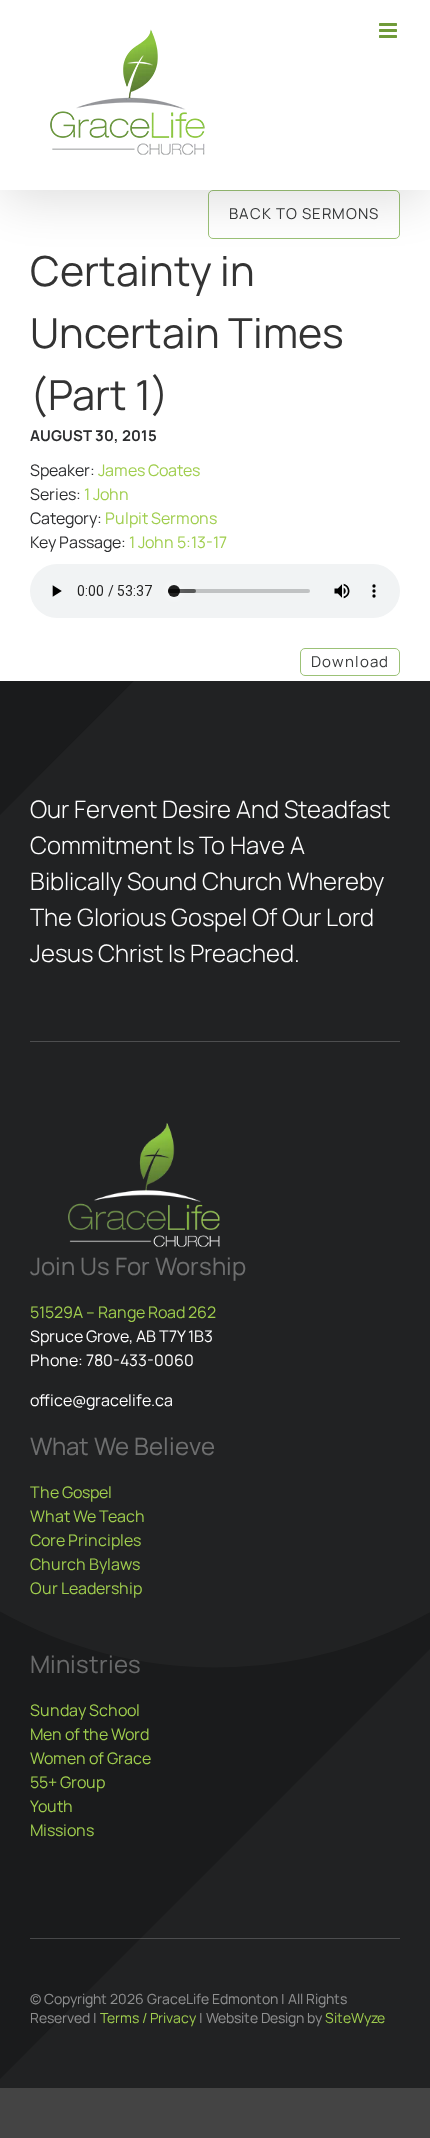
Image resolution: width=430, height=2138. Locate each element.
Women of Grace (90, 1758)
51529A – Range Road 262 (123, 1312)
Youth (51, 1806)
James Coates (149, 470)
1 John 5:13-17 (178, 542)
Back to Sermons (304, 213)
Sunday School (85, 1710)
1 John (106, 494)
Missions (62, 1830)
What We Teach (87, 1516)
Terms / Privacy (148, 2017)
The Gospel (71, 1492)
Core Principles (85, 1540)
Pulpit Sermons (161, 518)
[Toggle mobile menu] (389, 30)
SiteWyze (355, 2017)
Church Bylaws (85, 1564)
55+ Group (67, 1782)
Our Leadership (86, 1588)
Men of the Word (89, 1734)
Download (350, 661)
